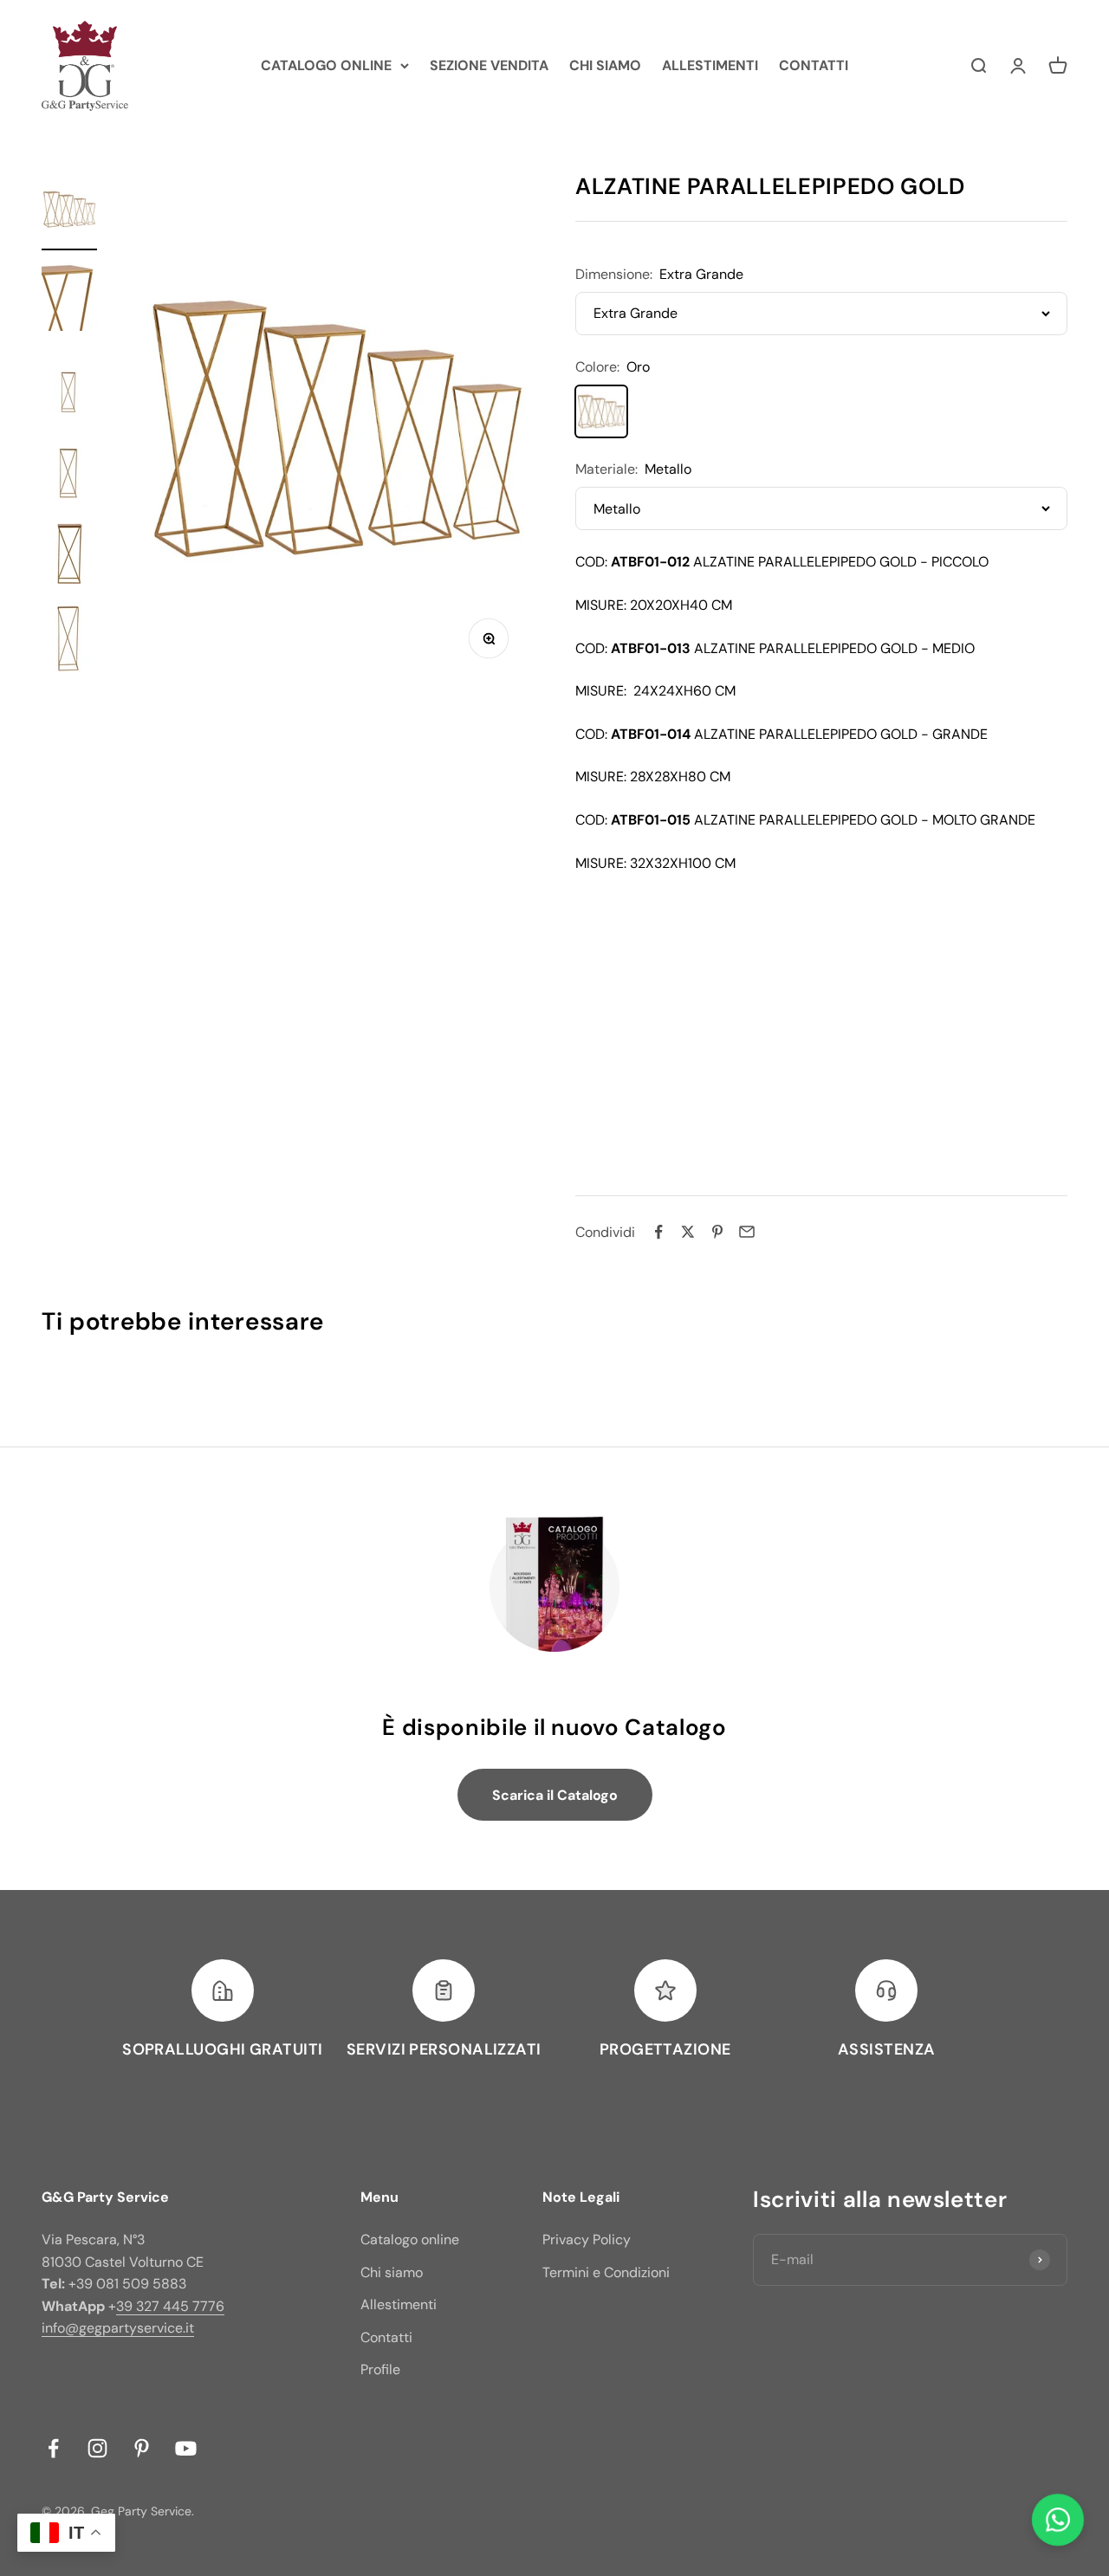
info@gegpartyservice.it (118, 2328)
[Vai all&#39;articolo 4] (69, 469)
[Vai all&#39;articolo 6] (69, 641)
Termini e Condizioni (606, 2272)
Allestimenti (399, 2304)
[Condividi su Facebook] (658, 1232)
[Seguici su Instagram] (97, 2448)
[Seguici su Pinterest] (142, 2448)
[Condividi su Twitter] (688, 1232)
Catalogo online (410, 2239)
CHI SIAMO (605, 65)
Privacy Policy (587, 2239)
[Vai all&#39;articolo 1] (69, 212)
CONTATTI (814, 65)
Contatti (386, 2337)
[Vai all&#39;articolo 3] (69, 383)
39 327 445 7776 (170, 2306)
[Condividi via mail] (747, 1232)
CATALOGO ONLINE (326, 65)
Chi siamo (392, 2272)
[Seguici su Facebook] (53, 2448)
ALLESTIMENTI (710, 65)
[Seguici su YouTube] (186, 2448)
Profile (380, 2369)
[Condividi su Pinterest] (717, 1232)
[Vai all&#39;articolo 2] (69, 298)
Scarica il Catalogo (555, 1795)
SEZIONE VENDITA (489, 65)
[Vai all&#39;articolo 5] (69, 555)
